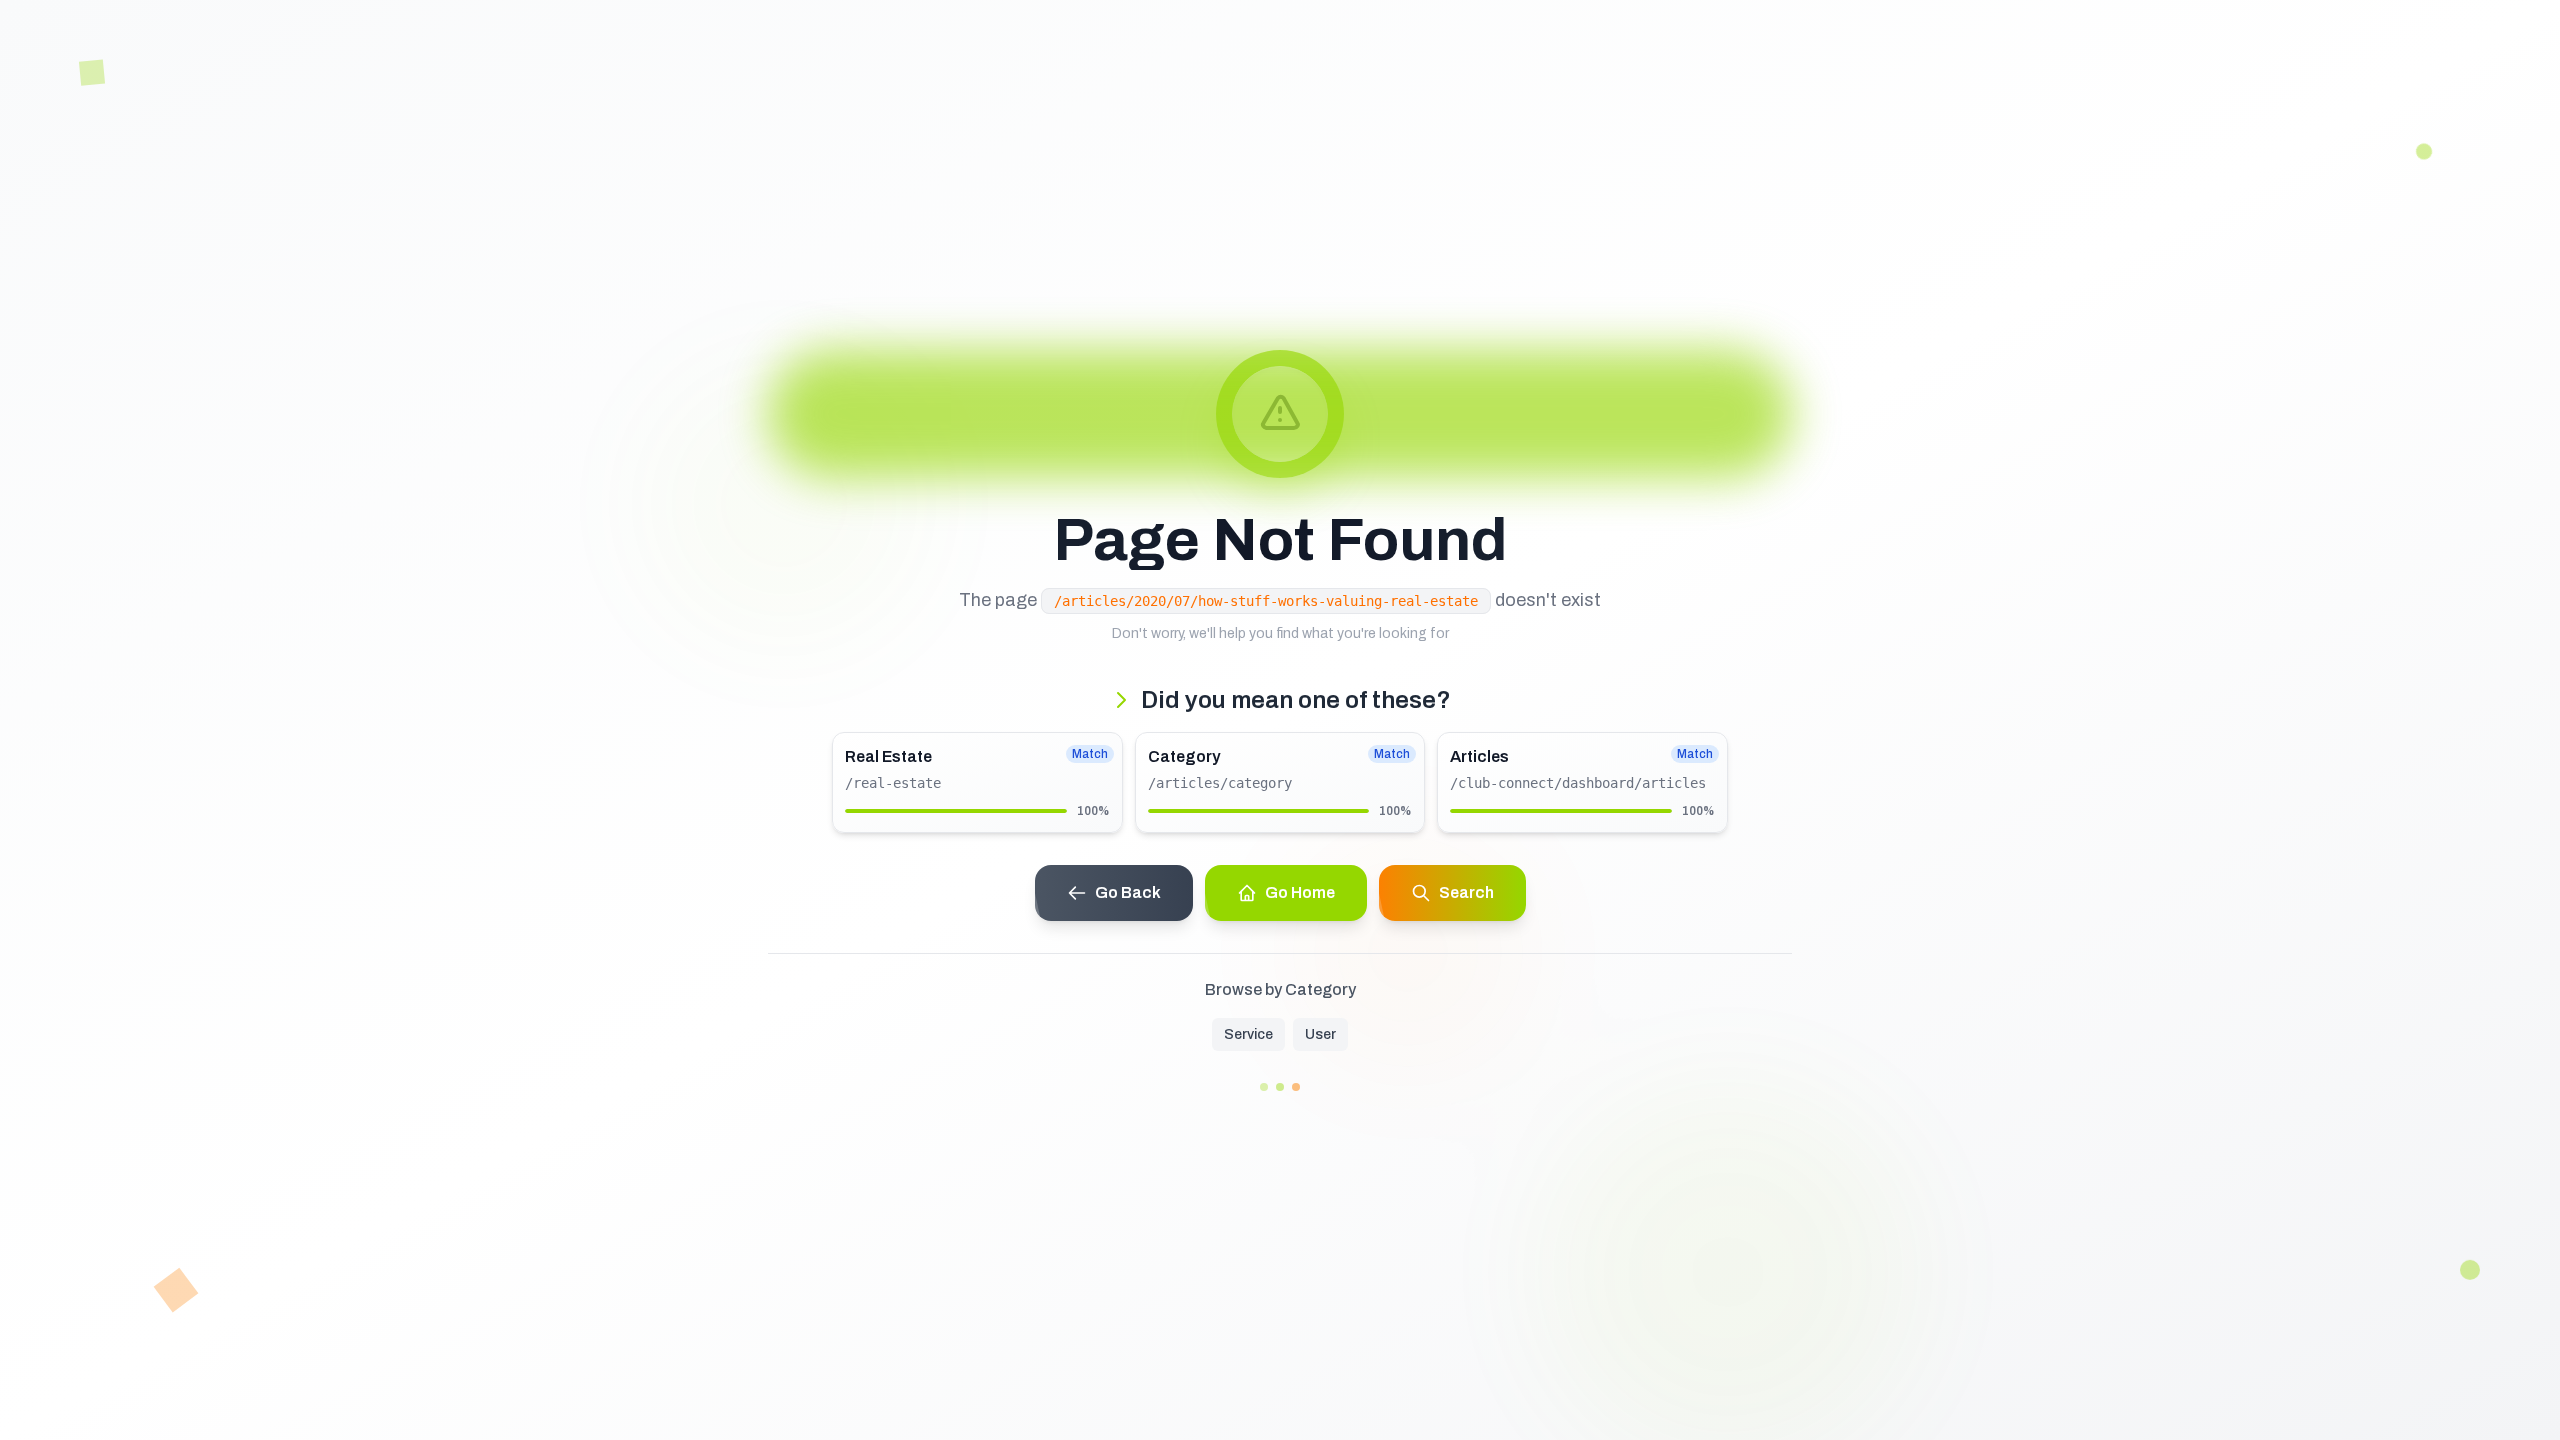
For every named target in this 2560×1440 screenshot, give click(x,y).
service (1248, 1034)
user (1320, 1034)
